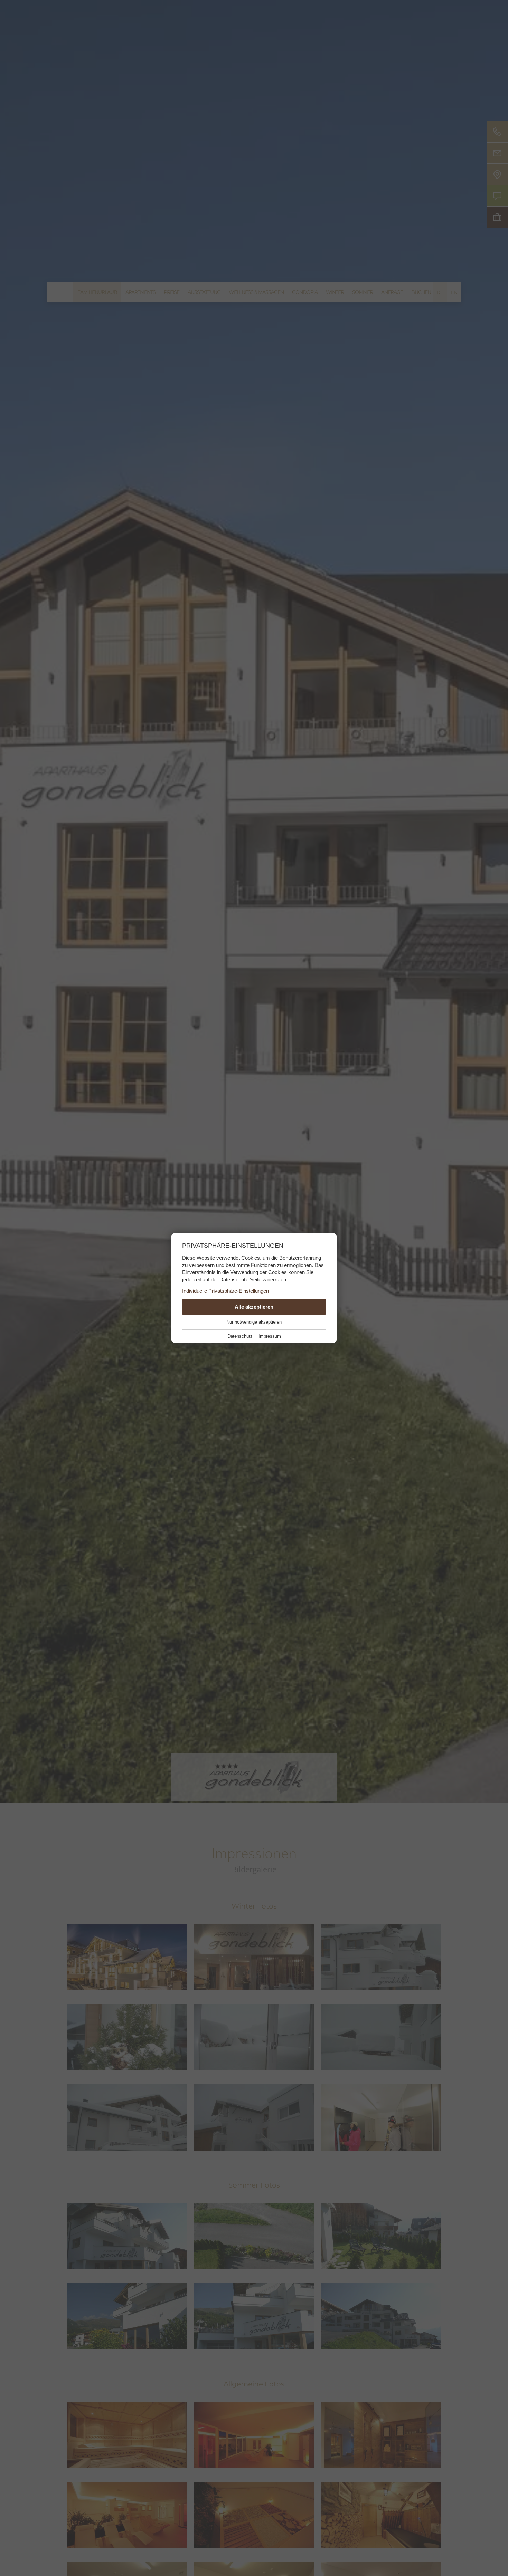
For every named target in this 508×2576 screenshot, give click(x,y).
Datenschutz (240, 1336)
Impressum (270, 1336)
